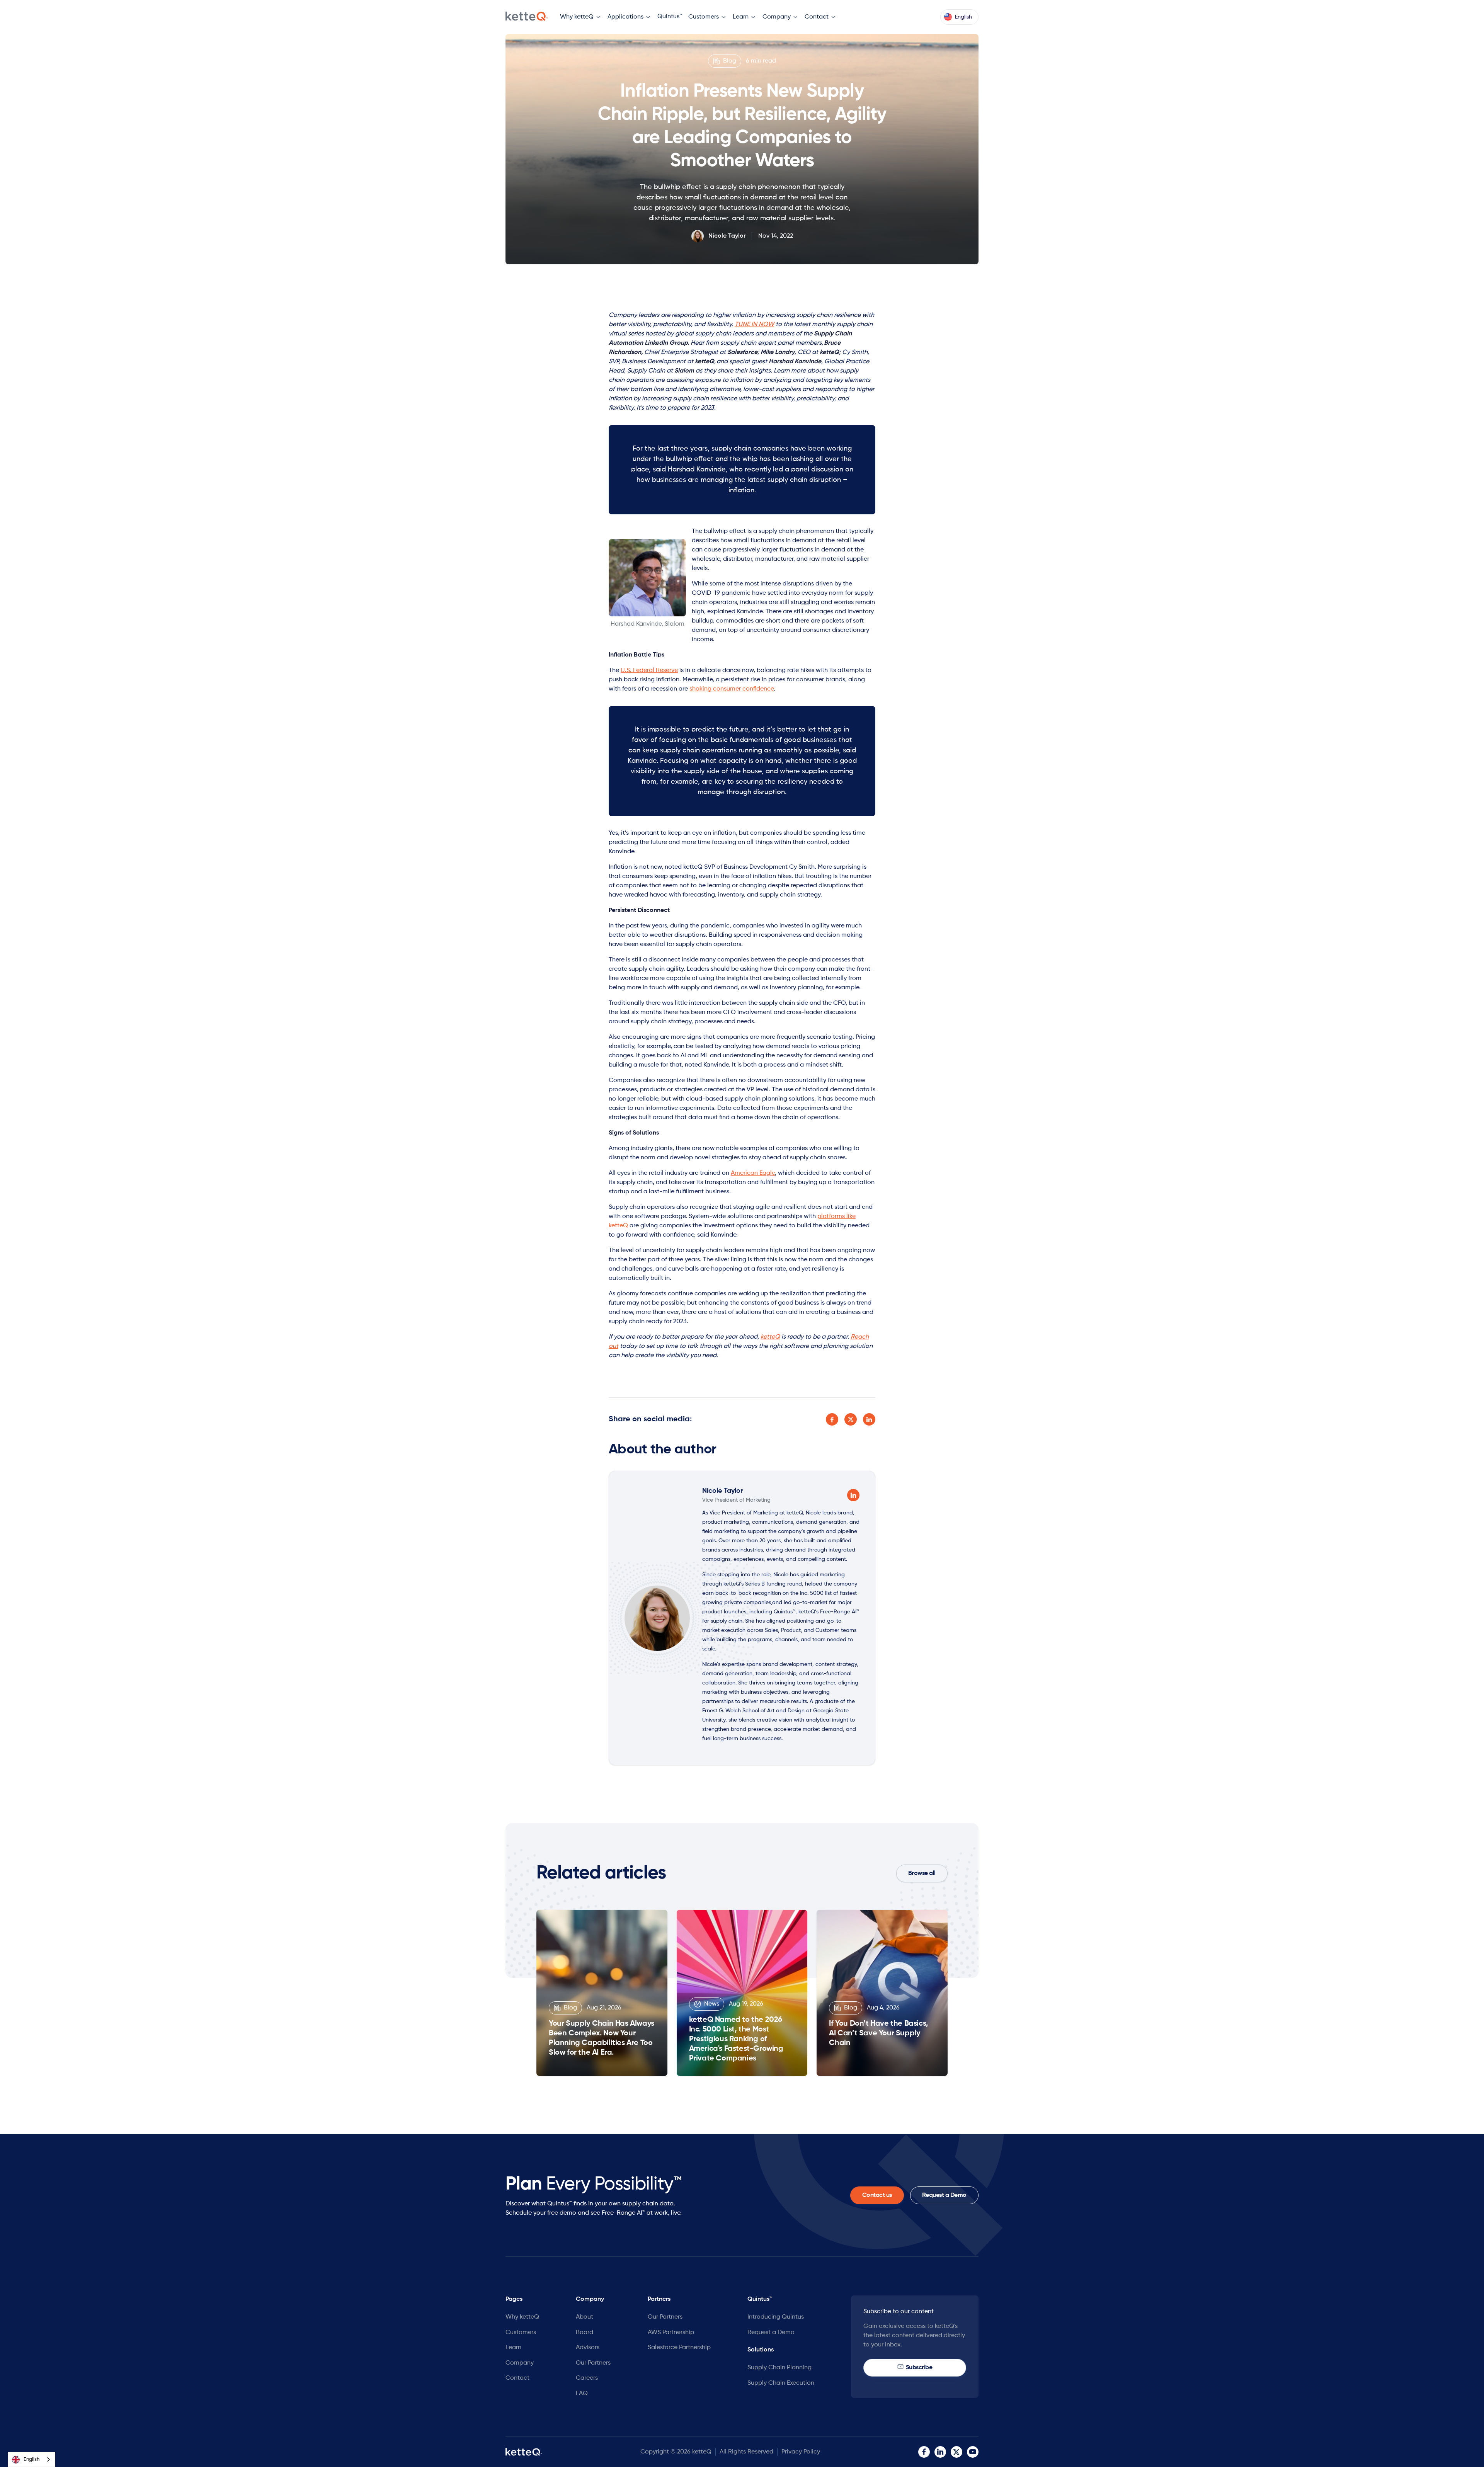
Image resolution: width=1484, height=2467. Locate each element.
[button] (581, 17)
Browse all (922, 1873)
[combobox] (31, 2459)
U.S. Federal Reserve (649, 670)
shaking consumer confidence (732, 689)
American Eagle (753, 1173)
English (31, 2459)
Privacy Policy (801, 2452)
